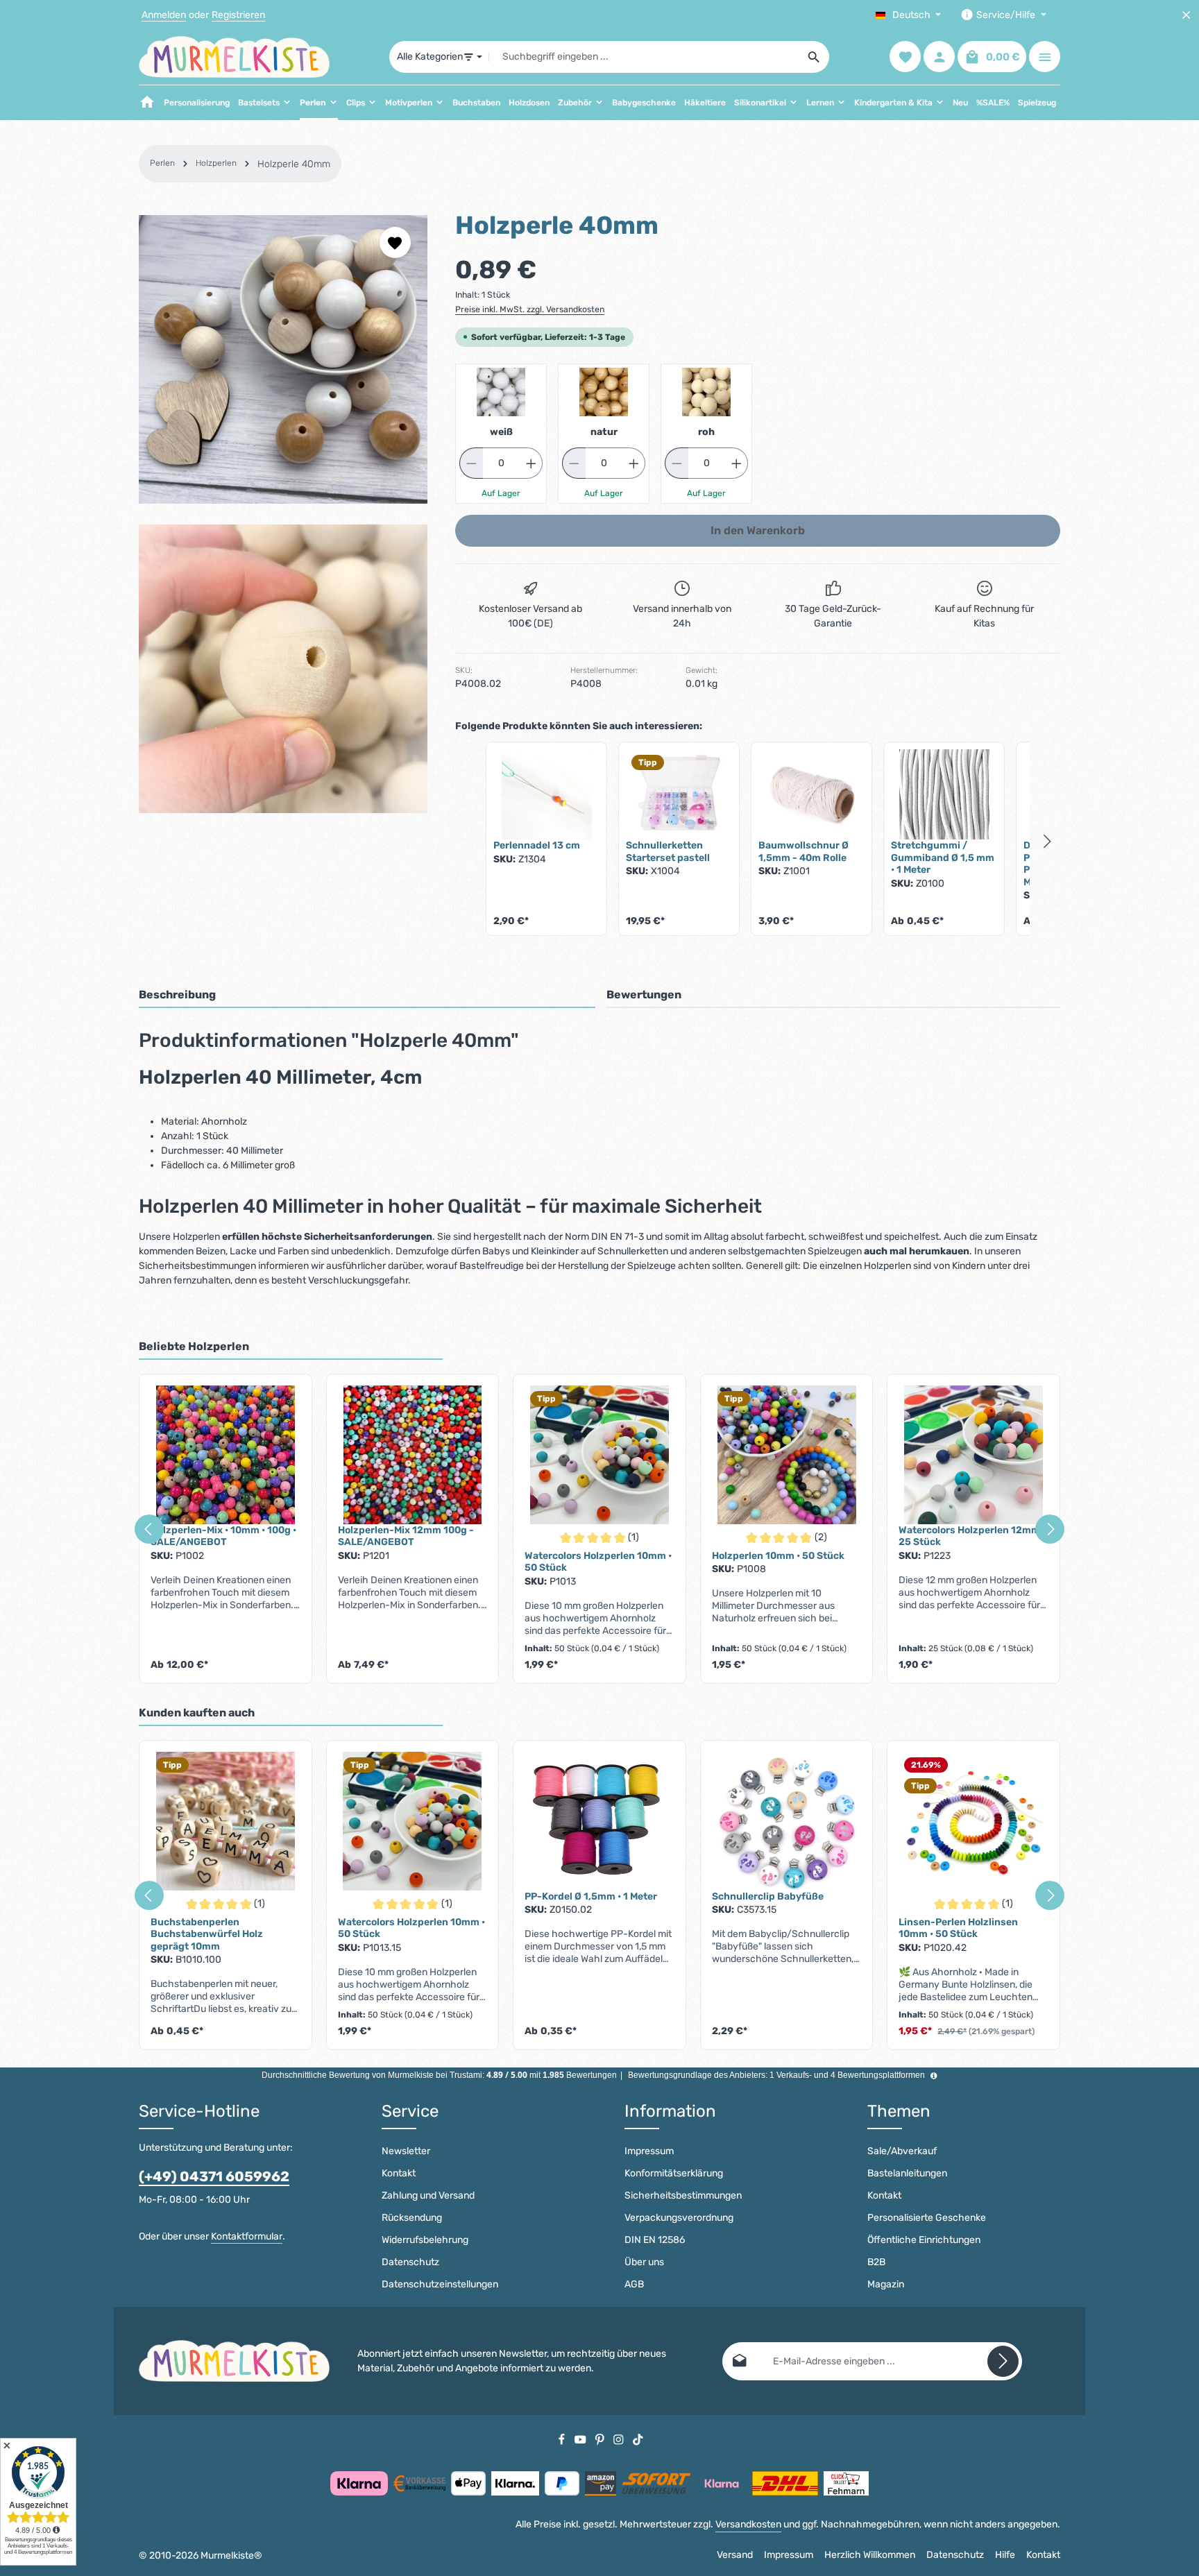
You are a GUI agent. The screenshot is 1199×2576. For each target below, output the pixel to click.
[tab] (367, 996)
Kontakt (399, 2173)
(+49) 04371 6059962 (214, 2176)
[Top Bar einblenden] (1045, 57)
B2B (876, 2262)
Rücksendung (412, 2218)
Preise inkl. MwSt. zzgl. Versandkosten (530, 309)
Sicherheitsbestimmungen (683, 2195)
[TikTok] (638, 2439)
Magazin (886, 2284)
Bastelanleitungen (907, 2173)
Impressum (649, 2151)
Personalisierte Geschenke (927, 2218)
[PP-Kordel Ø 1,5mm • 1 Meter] (599, 1821)
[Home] (147, 103)
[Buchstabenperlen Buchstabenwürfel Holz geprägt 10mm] (226, 1821)
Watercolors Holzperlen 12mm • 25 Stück (972, 1536)
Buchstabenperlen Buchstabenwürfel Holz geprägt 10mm (207, 1934)
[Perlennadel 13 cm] (546, 794)
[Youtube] (581, 2439)
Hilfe (1005, 2555)
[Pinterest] (601, 2439)
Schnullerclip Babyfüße (768, 1896)
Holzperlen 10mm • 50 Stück (778, 1556)
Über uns (644, 2262)
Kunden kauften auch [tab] (197, 1713)
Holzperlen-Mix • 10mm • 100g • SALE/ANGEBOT (223, 1536)
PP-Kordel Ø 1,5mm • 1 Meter (591, 1896)
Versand (735, 2555)
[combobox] (644, 57)
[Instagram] (620, 2439)
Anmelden (164, 15)
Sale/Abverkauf (902, 2151)
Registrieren (238, 15)
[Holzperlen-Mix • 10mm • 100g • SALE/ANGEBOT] (226, 1455)
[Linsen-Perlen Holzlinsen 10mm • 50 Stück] (973, 1821)
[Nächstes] (1050, 1529)
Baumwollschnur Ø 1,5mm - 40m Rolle (803, 852)
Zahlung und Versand (428, 2195)
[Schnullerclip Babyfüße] (787, 1821)
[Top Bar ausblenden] (1186, 15)
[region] (283, 514)
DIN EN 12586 (655, 2240)
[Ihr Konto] (939, 57)
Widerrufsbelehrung (425, 2240)
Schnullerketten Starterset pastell (668, 852)
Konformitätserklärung (674, 2173)
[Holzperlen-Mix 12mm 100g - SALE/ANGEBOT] (413, 1455)
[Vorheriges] (149, 1529)
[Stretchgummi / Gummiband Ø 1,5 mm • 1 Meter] (944, 794)
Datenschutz (410, 2262)
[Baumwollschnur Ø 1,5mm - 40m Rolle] (811, 794)
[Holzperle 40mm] (283, 359)
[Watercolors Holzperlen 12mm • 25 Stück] (973, 1455)
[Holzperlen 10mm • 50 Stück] (787, 1455)
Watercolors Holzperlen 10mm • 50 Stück (598, 1562)
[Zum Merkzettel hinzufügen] (395, 242)
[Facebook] (563, 2439)
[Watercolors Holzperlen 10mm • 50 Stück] (599, 1455)
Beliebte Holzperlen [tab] (194, 1346)
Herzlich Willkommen (870, 2555)
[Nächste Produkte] (1048, 842)
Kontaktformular (247, 2236)
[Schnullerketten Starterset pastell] (679, 794)
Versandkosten (748, 2524)
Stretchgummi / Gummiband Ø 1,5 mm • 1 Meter (943, 858)
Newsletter (406, 2151)
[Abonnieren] (1003, 2361)
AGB (634, 2284)
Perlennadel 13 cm (537, 845)
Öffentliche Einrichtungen (924, 2240)
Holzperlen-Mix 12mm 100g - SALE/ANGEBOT (406, 1536)
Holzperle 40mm (294, 164)
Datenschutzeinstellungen (440, 2284)
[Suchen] (814, 57)
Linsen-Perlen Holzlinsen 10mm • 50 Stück (958, 1928)
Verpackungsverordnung (679, 2218)
